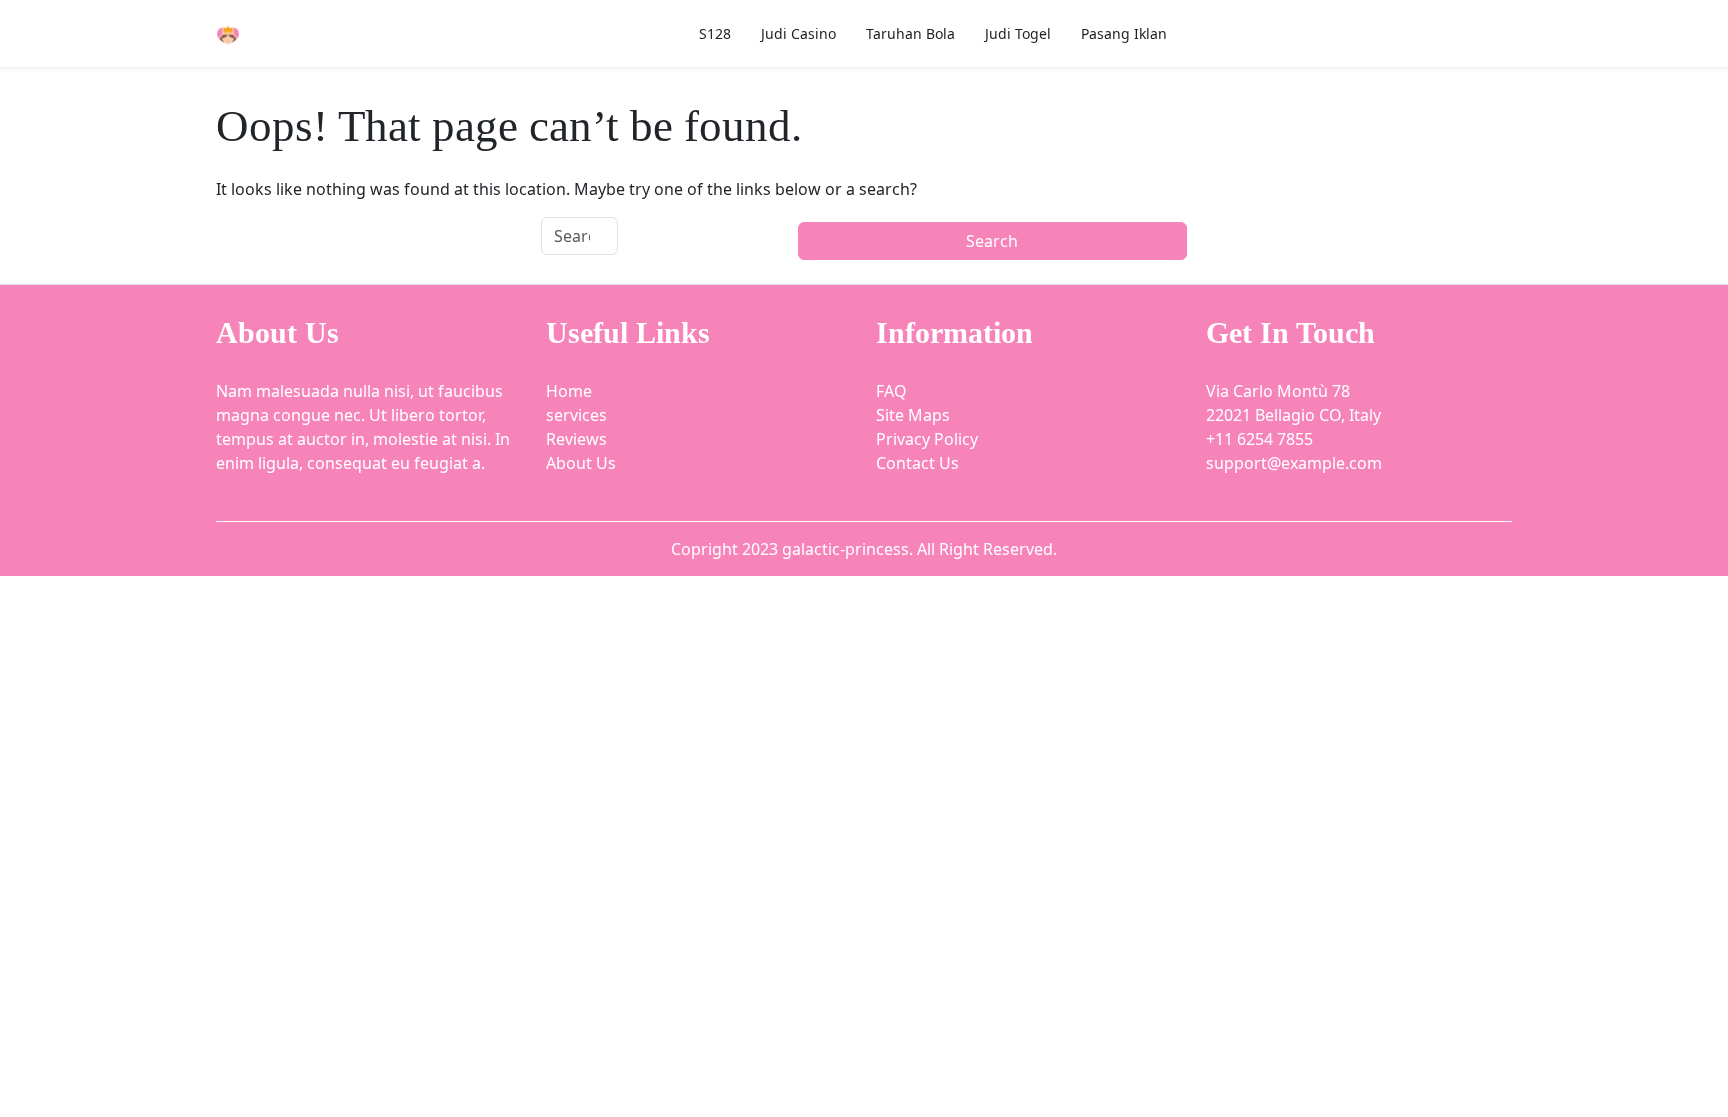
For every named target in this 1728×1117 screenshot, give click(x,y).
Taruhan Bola (910, 33)
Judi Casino (798, 33)
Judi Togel (1018, 33)
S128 (715, 33)
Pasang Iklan (1124, 33)
